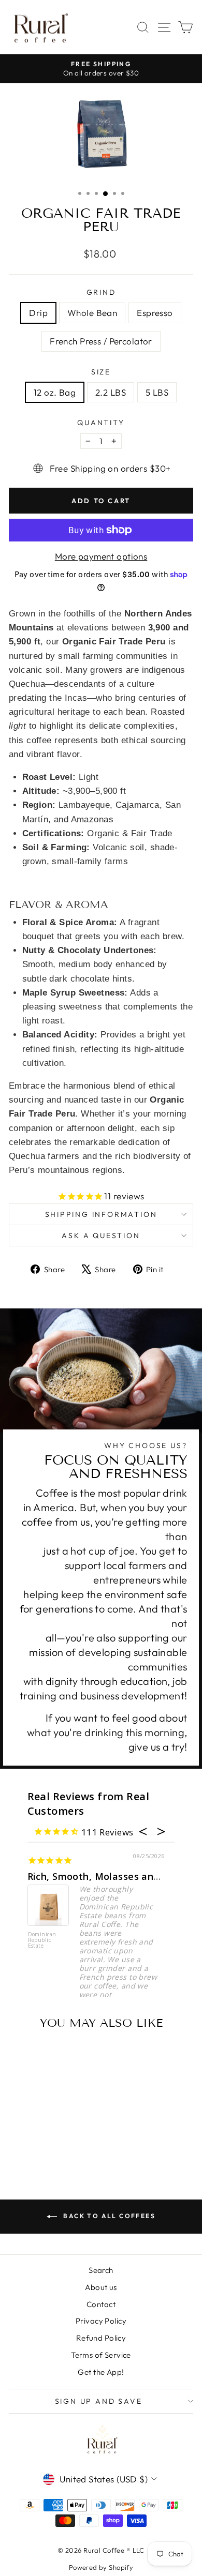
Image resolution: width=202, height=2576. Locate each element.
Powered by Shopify (101, 2567)
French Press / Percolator (101, 341)
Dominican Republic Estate (42, 1940)
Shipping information (101, 1214)
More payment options (101, 556)
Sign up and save (99, 2401)
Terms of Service (101, 2355)
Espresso (155, 313)
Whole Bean (92, 313)
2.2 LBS (111, 392)
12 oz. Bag (55, 392)
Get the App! (101, 2372)
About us (101, 2287)
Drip (38, 313)
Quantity (101, 423)
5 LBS (157, 392)
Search (101, 2270)
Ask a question (101, 1236)
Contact (101, 2304)
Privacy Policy (101, 2321)
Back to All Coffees (108, 2216)
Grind (101, 292)
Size (101, 372)
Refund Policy (101, 2338)
